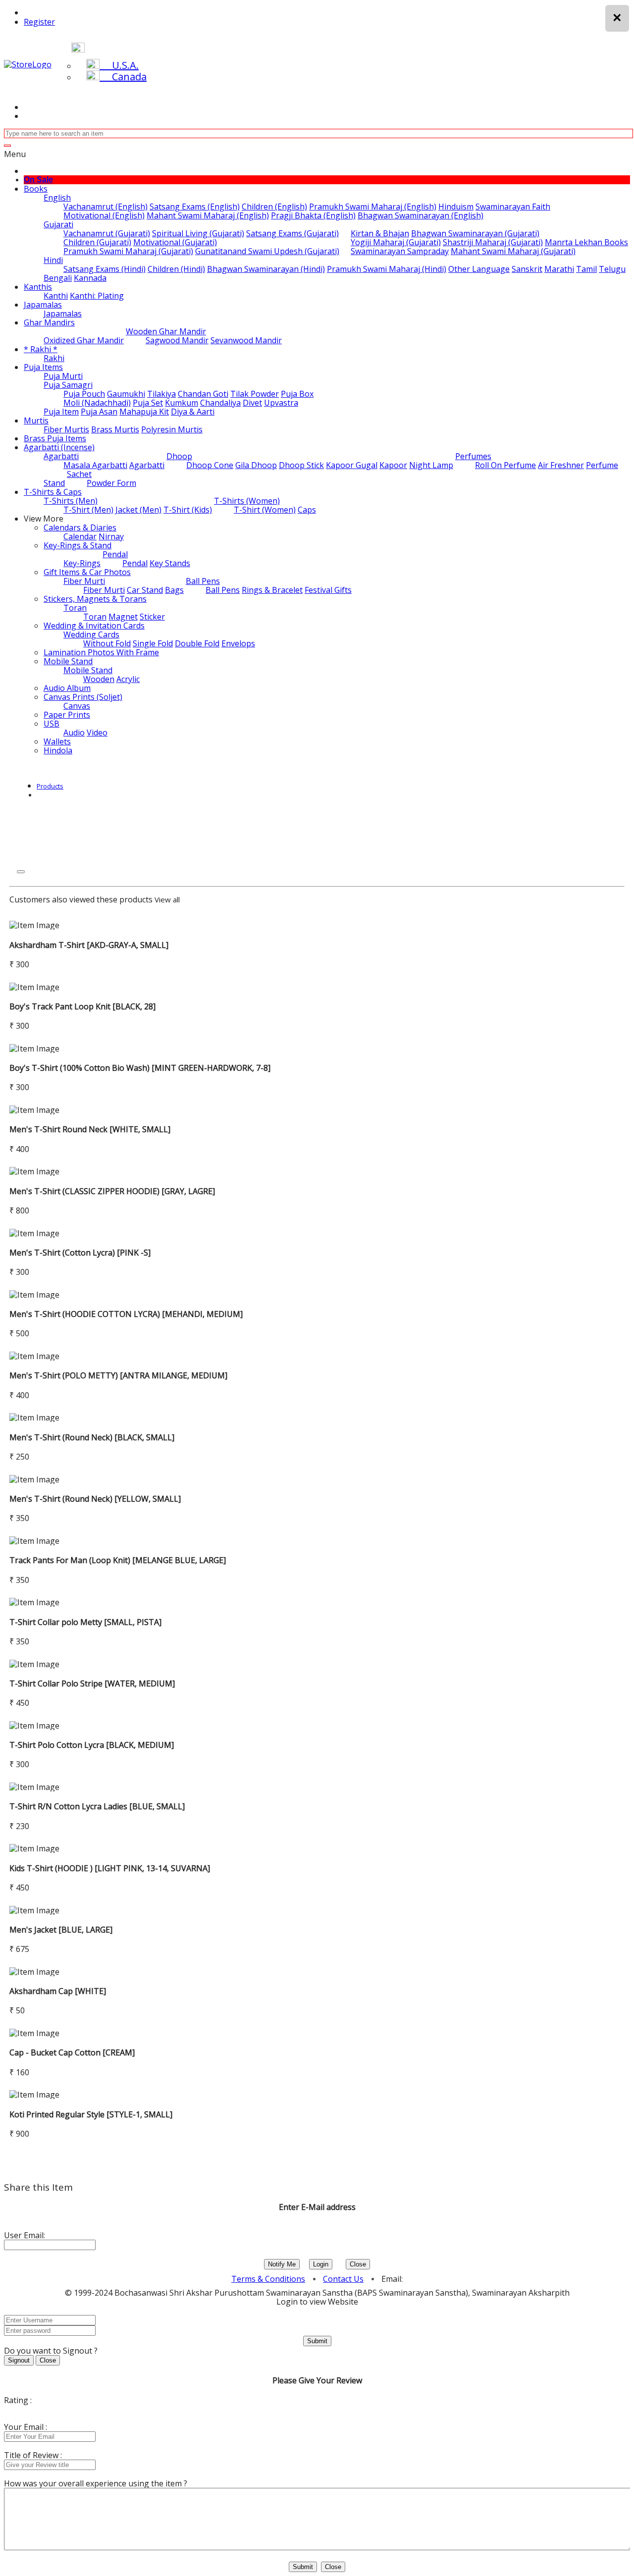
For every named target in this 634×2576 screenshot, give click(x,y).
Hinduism (456, 207)
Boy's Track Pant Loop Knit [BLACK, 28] (82, 1006)
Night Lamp (431, 465)
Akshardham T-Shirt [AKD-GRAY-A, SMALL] (89, 945)
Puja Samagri (68, 385)
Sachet (79, 474)
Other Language (479, 269)
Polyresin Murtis (172, 429)
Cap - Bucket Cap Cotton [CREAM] (72, 2052)
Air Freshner (561, 465)
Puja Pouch (84, 394)
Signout (19, 2360)
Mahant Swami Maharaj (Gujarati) (513, 251)
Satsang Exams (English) (195, 207)
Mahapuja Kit (144, 412)
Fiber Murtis (66, 429)
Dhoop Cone (210, 465)
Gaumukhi (126, 394)
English (57, 198)
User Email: (25, 2235)
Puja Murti (63, 376)
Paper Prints (67, 715)
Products (50, 786)
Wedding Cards (91, 634)
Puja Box (297, 394)
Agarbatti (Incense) (59, 447)
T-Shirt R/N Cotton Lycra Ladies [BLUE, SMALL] (97, 1806)
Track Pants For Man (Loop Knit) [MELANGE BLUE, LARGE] (118, 1560)
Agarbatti (61, 456)
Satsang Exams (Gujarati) (292, 233)
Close (358, 2264)
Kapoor (393, 465)
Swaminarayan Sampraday (400, 251)
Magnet (123, 617)
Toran (75, 608)
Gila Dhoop (256, 465)
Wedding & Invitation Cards (94, 626)
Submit (317, 2341)
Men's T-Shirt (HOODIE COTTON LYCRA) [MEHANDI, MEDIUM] (126, 1314)
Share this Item (38, 2187)
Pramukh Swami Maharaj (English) (373, 207)
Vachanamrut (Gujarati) (107, 233)
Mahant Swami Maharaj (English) (208, 215)
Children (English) (274, 207)
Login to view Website (317, 2302)
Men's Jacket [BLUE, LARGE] (61, 1930)
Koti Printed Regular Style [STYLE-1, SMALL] (91, 2114)
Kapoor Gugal (352, 465)
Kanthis (38, 287)
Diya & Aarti (193, 412)
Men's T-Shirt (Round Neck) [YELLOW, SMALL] (95, 1499)
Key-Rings (82, 563)
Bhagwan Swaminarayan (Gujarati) (475, 233)
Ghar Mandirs (49, 322)
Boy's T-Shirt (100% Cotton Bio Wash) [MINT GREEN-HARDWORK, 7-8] (140, 1068)
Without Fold (107, 643)
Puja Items (43, 367)
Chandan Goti (203, 394)
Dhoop (179, 456)
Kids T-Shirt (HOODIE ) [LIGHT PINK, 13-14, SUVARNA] (110, 1868)
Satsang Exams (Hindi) (105, 269)
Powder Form (111, 483)
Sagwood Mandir (177, 340)
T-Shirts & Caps (53, 492)
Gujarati (58, 224)
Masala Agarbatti (95, 465)
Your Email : (26, 2427)
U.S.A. (119, 65)
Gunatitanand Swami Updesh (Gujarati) (267, 251)
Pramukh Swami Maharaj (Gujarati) (128, 251)
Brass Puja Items (55, 438)
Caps (307, 510)
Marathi (559, 269)
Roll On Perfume (505, 465)
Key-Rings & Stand (78, 545)
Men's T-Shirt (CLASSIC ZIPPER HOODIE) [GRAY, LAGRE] (112, 1191)
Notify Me (282, 2264)
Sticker (152, 617)
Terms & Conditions (268, 2279)
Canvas (77, 706)
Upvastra (281, 403)
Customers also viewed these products (81, 899)
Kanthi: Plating (97, 296)
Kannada (90, 278)
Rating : (18, 2400)
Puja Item (61, 412)
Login (321, 2264)
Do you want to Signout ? (51, 2351)
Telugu (612, 269)
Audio (74, 733)
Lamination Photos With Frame (101, 652)
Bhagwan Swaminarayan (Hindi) (266, 269)
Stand (54, 483)
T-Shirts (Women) (247, 501)
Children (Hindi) (176, 269)
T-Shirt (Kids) (188, 510)
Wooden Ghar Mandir (166, 331)
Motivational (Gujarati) (175, 242)
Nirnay (111, 536)
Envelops (238, 643)
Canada (123, 77)
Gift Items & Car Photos (87, 572)
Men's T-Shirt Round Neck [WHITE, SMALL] (90, 1129)
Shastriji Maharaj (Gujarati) (493, 242)
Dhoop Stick (301, 465)
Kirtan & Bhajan (380, 233)
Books (36, 189)
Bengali (58, 278)
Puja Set (148, 403)
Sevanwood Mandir (246, 340)
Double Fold (197, 643)
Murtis (36, 421)
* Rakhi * (41, 349)
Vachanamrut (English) (106, 207)
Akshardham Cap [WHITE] (58, 1991)
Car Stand (145, 590)
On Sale (38, 180)
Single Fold (153, 643)
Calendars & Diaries (80, 527)
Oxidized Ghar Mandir (84, 340)
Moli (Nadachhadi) (97, 403)
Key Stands (170, 563)
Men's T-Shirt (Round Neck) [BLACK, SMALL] (92, 1437)
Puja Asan (99, 412)
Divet (252, 403)
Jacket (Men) (138, 510)
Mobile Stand (68, 661)
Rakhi (54, 358)
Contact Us (343, 2279)
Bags (174, 590)
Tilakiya (161, 394)
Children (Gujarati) (97, 242)
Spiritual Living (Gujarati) (198, 233)
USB (52, 724)
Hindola (58, 750)
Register (39, 22)
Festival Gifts (328, 590)
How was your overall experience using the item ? (96, 2483)
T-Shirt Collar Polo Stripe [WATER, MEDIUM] (92, 1683)
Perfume (602, 465)
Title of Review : (33, 2455)
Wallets (57, 741)
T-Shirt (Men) (88, 510)
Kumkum (182, 403)
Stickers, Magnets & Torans (95, 599)
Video (97, 733)
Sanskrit (527, 269)
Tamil (586, 269)
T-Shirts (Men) (71, 501)
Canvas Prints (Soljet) (83, 697)
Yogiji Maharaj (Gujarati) (396, 242)
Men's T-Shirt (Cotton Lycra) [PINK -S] (80, 1253)
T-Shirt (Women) (265, 510)
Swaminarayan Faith (513, 207)
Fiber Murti (84, 581)
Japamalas (43, 305)
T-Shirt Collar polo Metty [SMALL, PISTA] (85, 1622)
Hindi (53, 260)
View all (167, 899)
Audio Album (67, 688)
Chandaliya (220, 403)
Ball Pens (203, 581)
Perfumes (473, 456)
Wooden (99, 679)
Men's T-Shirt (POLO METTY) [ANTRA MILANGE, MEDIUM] (118, 1375)
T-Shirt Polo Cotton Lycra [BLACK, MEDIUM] (92, 1745)
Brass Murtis (115, 429)
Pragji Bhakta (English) (313, 215)
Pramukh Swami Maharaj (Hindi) (387, 269)
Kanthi (56, 296)
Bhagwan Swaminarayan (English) (421, 215)
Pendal (115, 554)
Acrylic (128, 679)
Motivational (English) (104, 215)
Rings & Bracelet (272, 590)
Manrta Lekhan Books (586, 242)
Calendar (80, 536)
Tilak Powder (255, 394)
